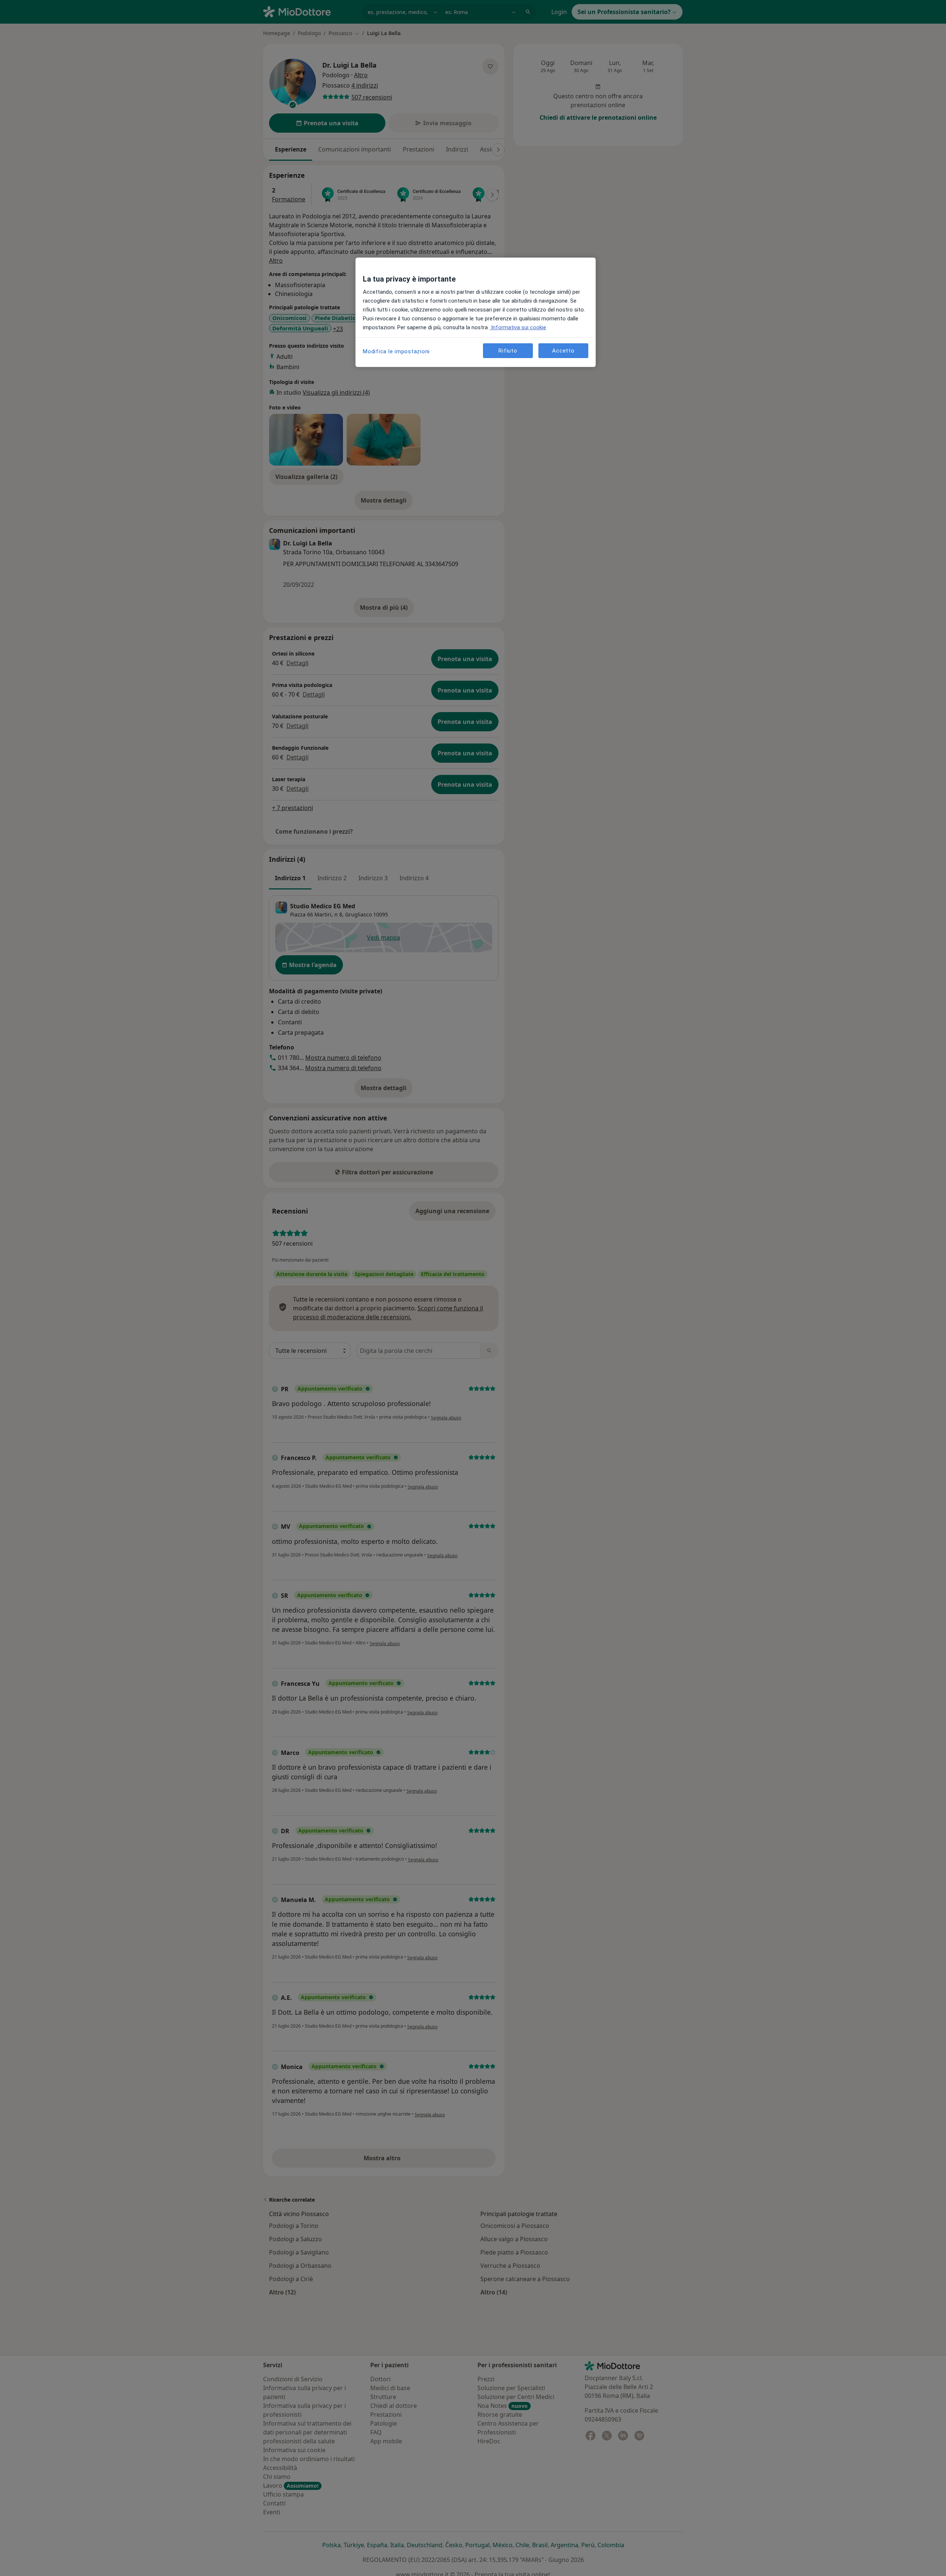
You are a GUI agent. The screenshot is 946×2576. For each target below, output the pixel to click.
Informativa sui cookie (518, 327)
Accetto (563, 351)
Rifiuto (508, 351)
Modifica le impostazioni (396, 351)
